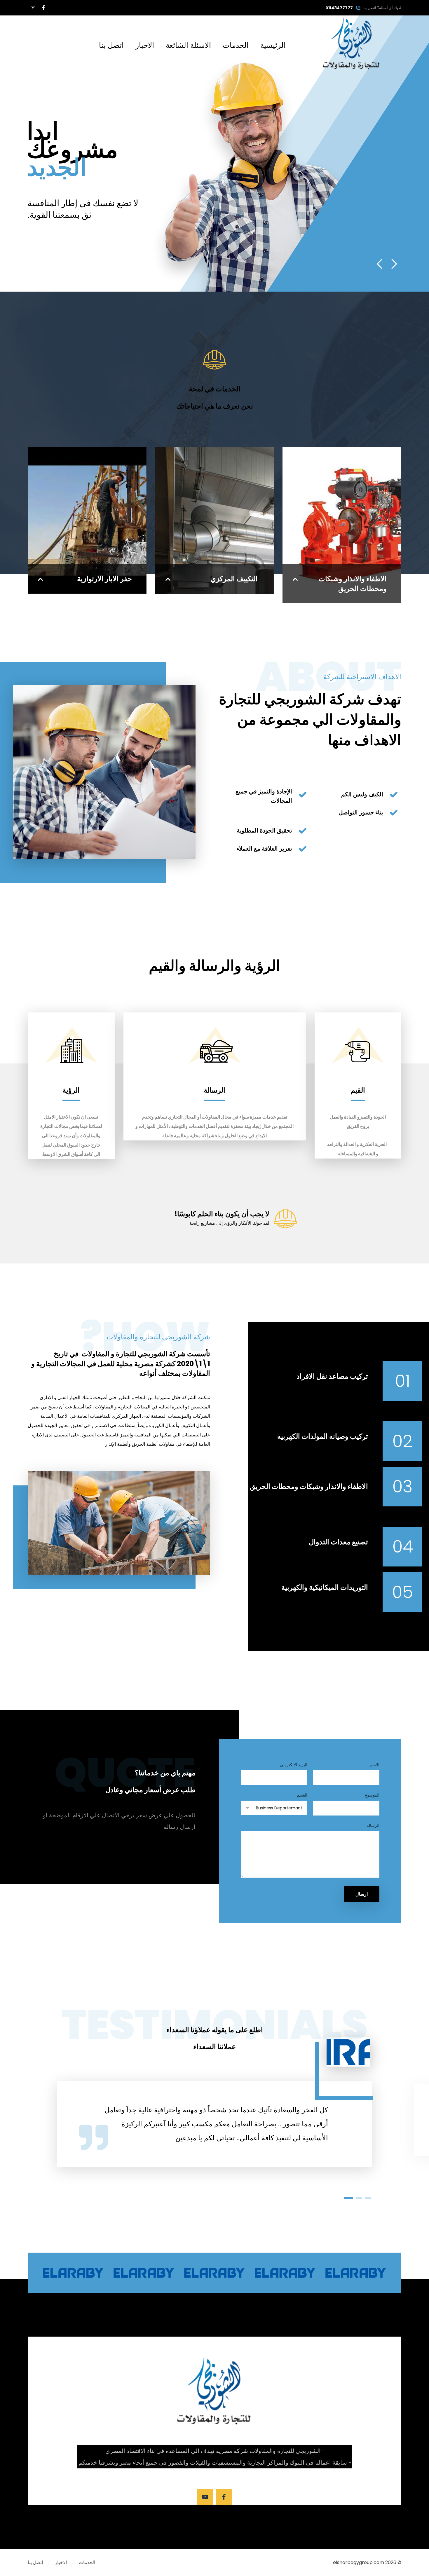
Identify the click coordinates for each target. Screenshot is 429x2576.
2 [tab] (359, 2198)
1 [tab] (348, 2198)
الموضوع (372, 1795)
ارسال (362, 1894)
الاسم (375, 1765)
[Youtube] (205, 2497)
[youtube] (33, 8)
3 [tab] (368, 2198)
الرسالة (373, 1825)
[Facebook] (43, 8)
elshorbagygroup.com (359, 2562)
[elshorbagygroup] (352, 44)
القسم (302, 1795)
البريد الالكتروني (294, 1765)
